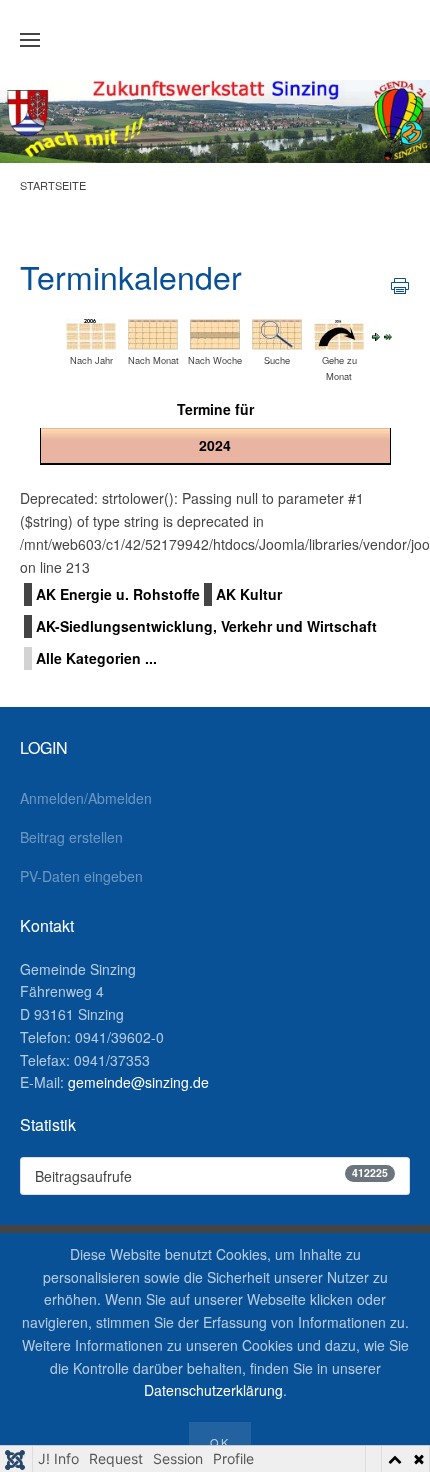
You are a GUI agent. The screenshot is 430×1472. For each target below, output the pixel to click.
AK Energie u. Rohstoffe (118, 594)
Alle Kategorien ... (96, 658)
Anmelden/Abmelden (86, 798)
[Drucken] (400, 284)
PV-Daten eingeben (81, 876)
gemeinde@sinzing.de (138, 1082)
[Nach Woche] (215, 333)
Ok (220, 1442)
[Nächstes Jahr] (376, 335)
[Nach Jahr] (91, 333)
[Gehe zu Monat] (339, 333)
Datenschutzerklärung (213, 1390)
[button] (30, 40)
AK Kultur (249, 594)
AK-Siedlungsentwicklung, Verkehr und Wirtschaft (206, 626)
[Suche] (277, 333)
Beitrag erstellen (71, 837)
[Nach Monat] (153, 333)
